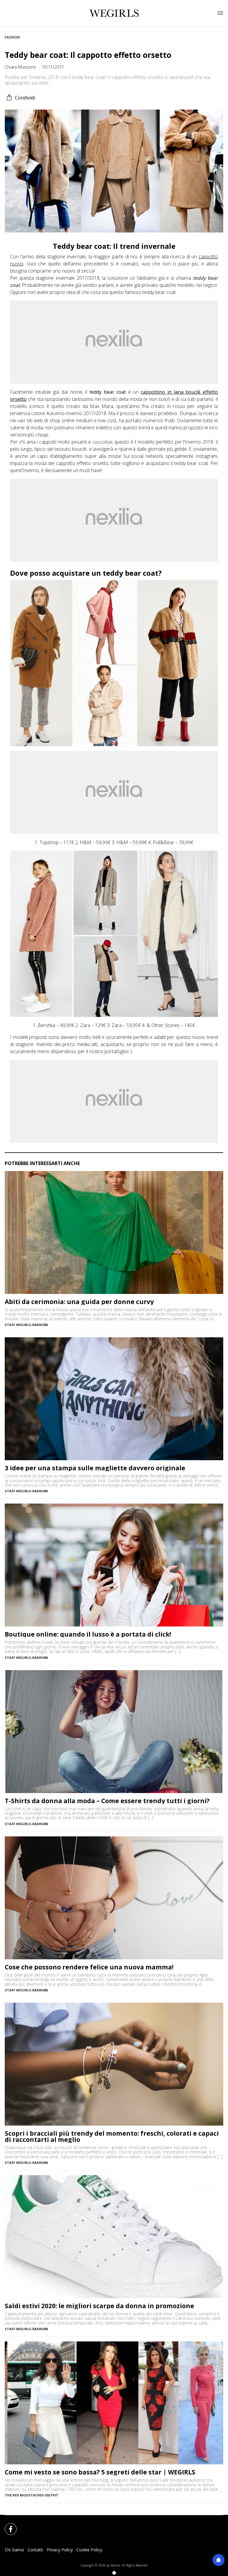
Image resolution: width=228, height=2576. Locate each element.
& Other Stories (163, 1025)
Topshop (49, 842)
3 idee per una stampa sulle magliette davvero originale (95, 1468)
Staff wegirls (18, 1325)
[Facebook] (7, 2526)
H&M (86, 842)
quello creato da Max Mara (82, 406)
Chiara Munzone (20, 67)
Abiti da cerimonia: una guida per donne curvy (79, 1302)
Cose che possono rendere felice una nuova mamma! (89, 1967)
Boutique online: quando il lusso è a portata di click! (88, 1634)
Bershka (46, 1025)
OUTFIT (52, 2495)
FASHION (12, 37)
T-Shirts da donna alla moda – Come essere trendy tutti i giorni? (107, 1801)
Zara (85, 1025)
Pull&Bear (164, 842)
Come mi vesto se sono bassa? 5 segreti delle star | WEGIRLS (100, 2472)
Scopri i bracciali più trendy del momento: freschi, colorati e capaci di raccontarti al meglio (112, 2137)
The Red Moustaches (24, 2495)
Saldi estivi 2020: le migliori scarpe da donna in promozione (99, 2306)
